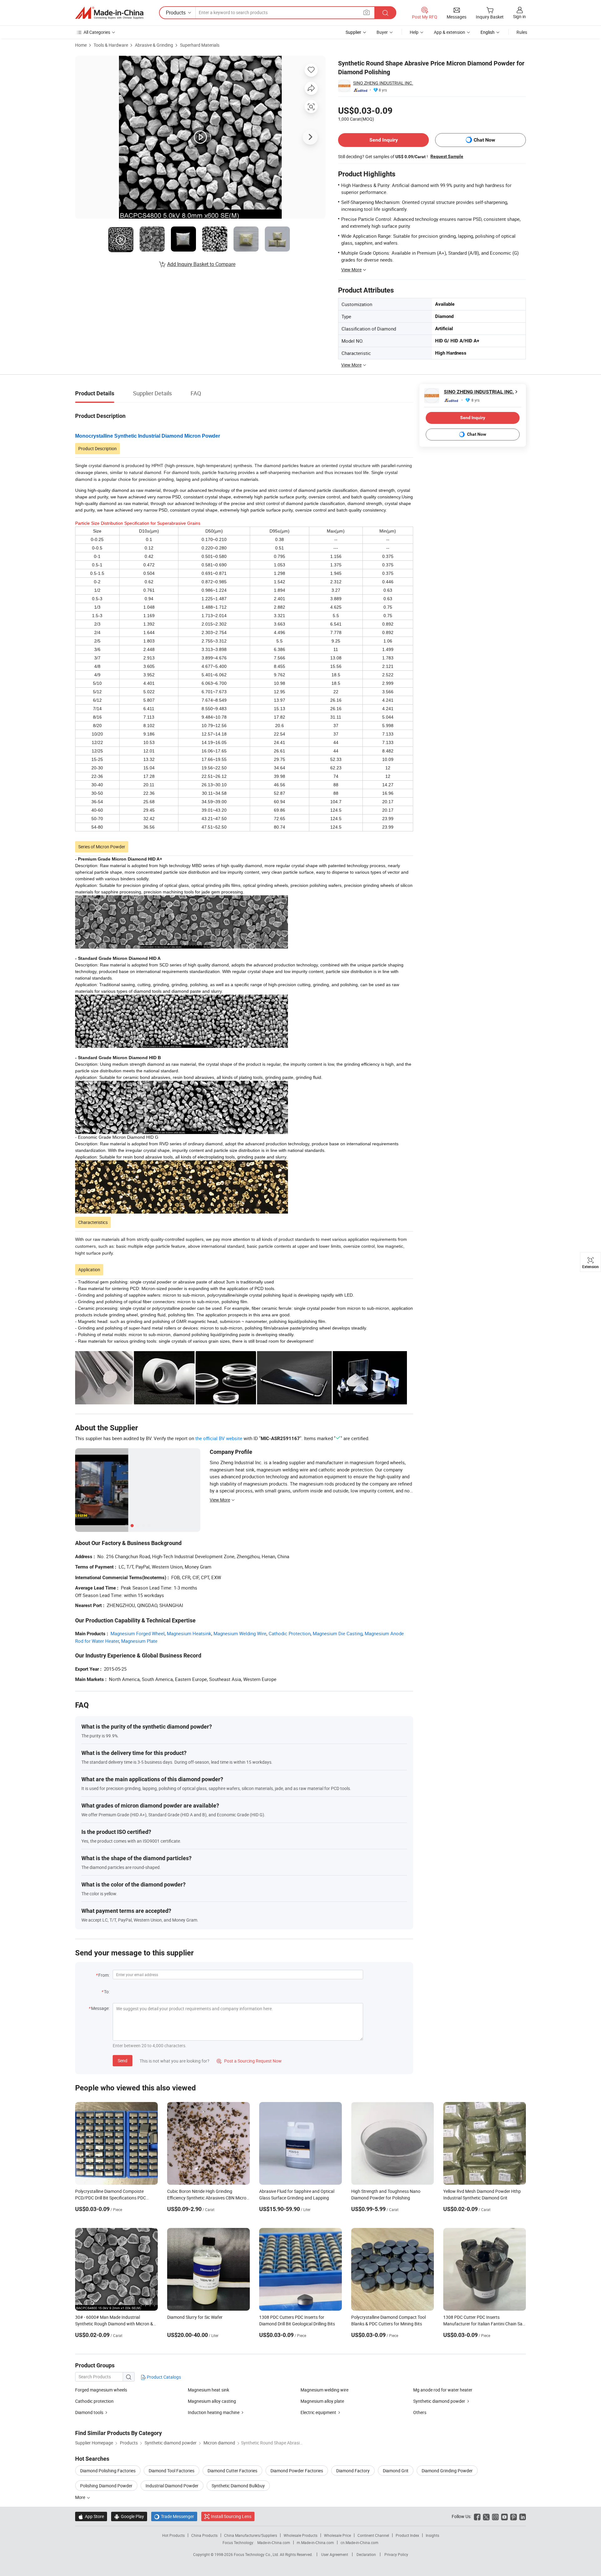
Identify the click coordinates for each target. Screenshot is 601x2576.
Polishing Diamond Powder (106, 2486)
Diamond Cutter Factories (232, 2471)
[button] (367, 12)
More (81, 2497)
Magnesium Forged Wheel (138, 1633)
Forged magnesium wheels (101, 2390)
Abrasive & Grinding (154, 45)
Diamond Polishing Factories (108, 2471)
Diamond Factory (353, 2471)
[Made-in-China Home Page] (109, 13)
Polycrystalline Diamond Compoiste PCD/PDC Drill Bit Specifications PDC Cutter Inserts (110, 2198)
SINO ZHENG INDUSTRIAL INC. (383, 83)
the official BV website (219, 1438)
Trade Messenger (174, 2516)
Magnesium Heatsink (189, 1633)
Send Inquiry (384, 140)
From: (104, 1975)
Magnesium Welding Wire (240, 1633)
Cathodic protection (94, 2401)
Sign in (519, 16)
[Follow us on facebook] (477, 2516)
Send (123, 2061)
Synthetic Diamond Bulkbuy (238, 2486)
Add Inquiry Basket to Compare (201, 264)
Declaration (366, 2554)
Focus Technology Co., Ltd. (257, 2554)
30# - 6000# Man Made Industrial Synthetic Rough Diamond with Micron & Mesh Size (114, 2324)
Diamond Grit (396, 2471)
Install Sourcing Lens (231, 2516)
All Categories (97, 32)
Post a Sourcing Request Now (249, 2061)
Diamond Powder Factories (297, 2471)
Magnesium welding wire (324, 2390)
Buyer (382, 32)
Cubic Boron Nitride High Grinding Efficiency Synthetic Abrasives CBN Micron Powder (208, 2198)
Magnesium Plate (139, 1641)
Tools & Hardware (111, 45)
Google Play (129, 2516)
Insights (432, 2535)
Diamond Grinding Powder (447, 2471)
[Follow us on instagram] (495, 2516)
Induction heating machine (214, 2412)
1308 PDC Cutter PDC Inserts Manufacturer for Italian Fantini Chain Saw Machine (485, 2324)
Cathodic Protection (290, 1633)
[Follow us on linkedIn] (523, 2516)
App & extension (449, 32)
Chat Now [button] (484, 140)
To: (107, 1992)
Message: (100, 2008)
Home (81, 45)
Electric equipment (318, 2412)
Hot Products (173, 2535)
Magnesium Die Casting (338, 1633)
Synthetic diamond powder (439, 2401)
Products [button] (176, 13)
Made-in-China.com (274, 2542)
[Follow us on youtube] (504, 2516)
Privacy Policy (396, 2554)
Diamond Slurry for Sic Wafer (195, 2317)
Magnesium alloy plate (322, 2401)
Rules (522, 32)
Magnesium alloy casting (212, 2401)
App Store (91, 2516)
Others (420, 2412)
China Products (204, 2535)
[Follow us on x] (486, 2516)
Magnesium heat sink (208, 2390)
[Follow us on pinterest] (514, 2516)
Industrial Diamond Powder (172, 2486)
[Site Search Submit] (385, 13)
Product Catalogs (163, 2377)
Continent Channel (373, 2535)
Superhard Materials (200, 45)
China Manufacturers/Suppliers (251, 2535)
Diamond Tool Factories (172, 2471)
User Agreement (335, 2554)
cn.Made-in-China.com (360, 2542)
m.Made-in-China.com (315, 2542)
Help (414, 32)
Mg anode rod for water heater (443, 2390)
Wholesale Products (300, 2535)
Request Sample (447, 156)
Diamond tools (89, 2412)
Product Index (407, 2535)
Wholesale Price (337, 2535)
